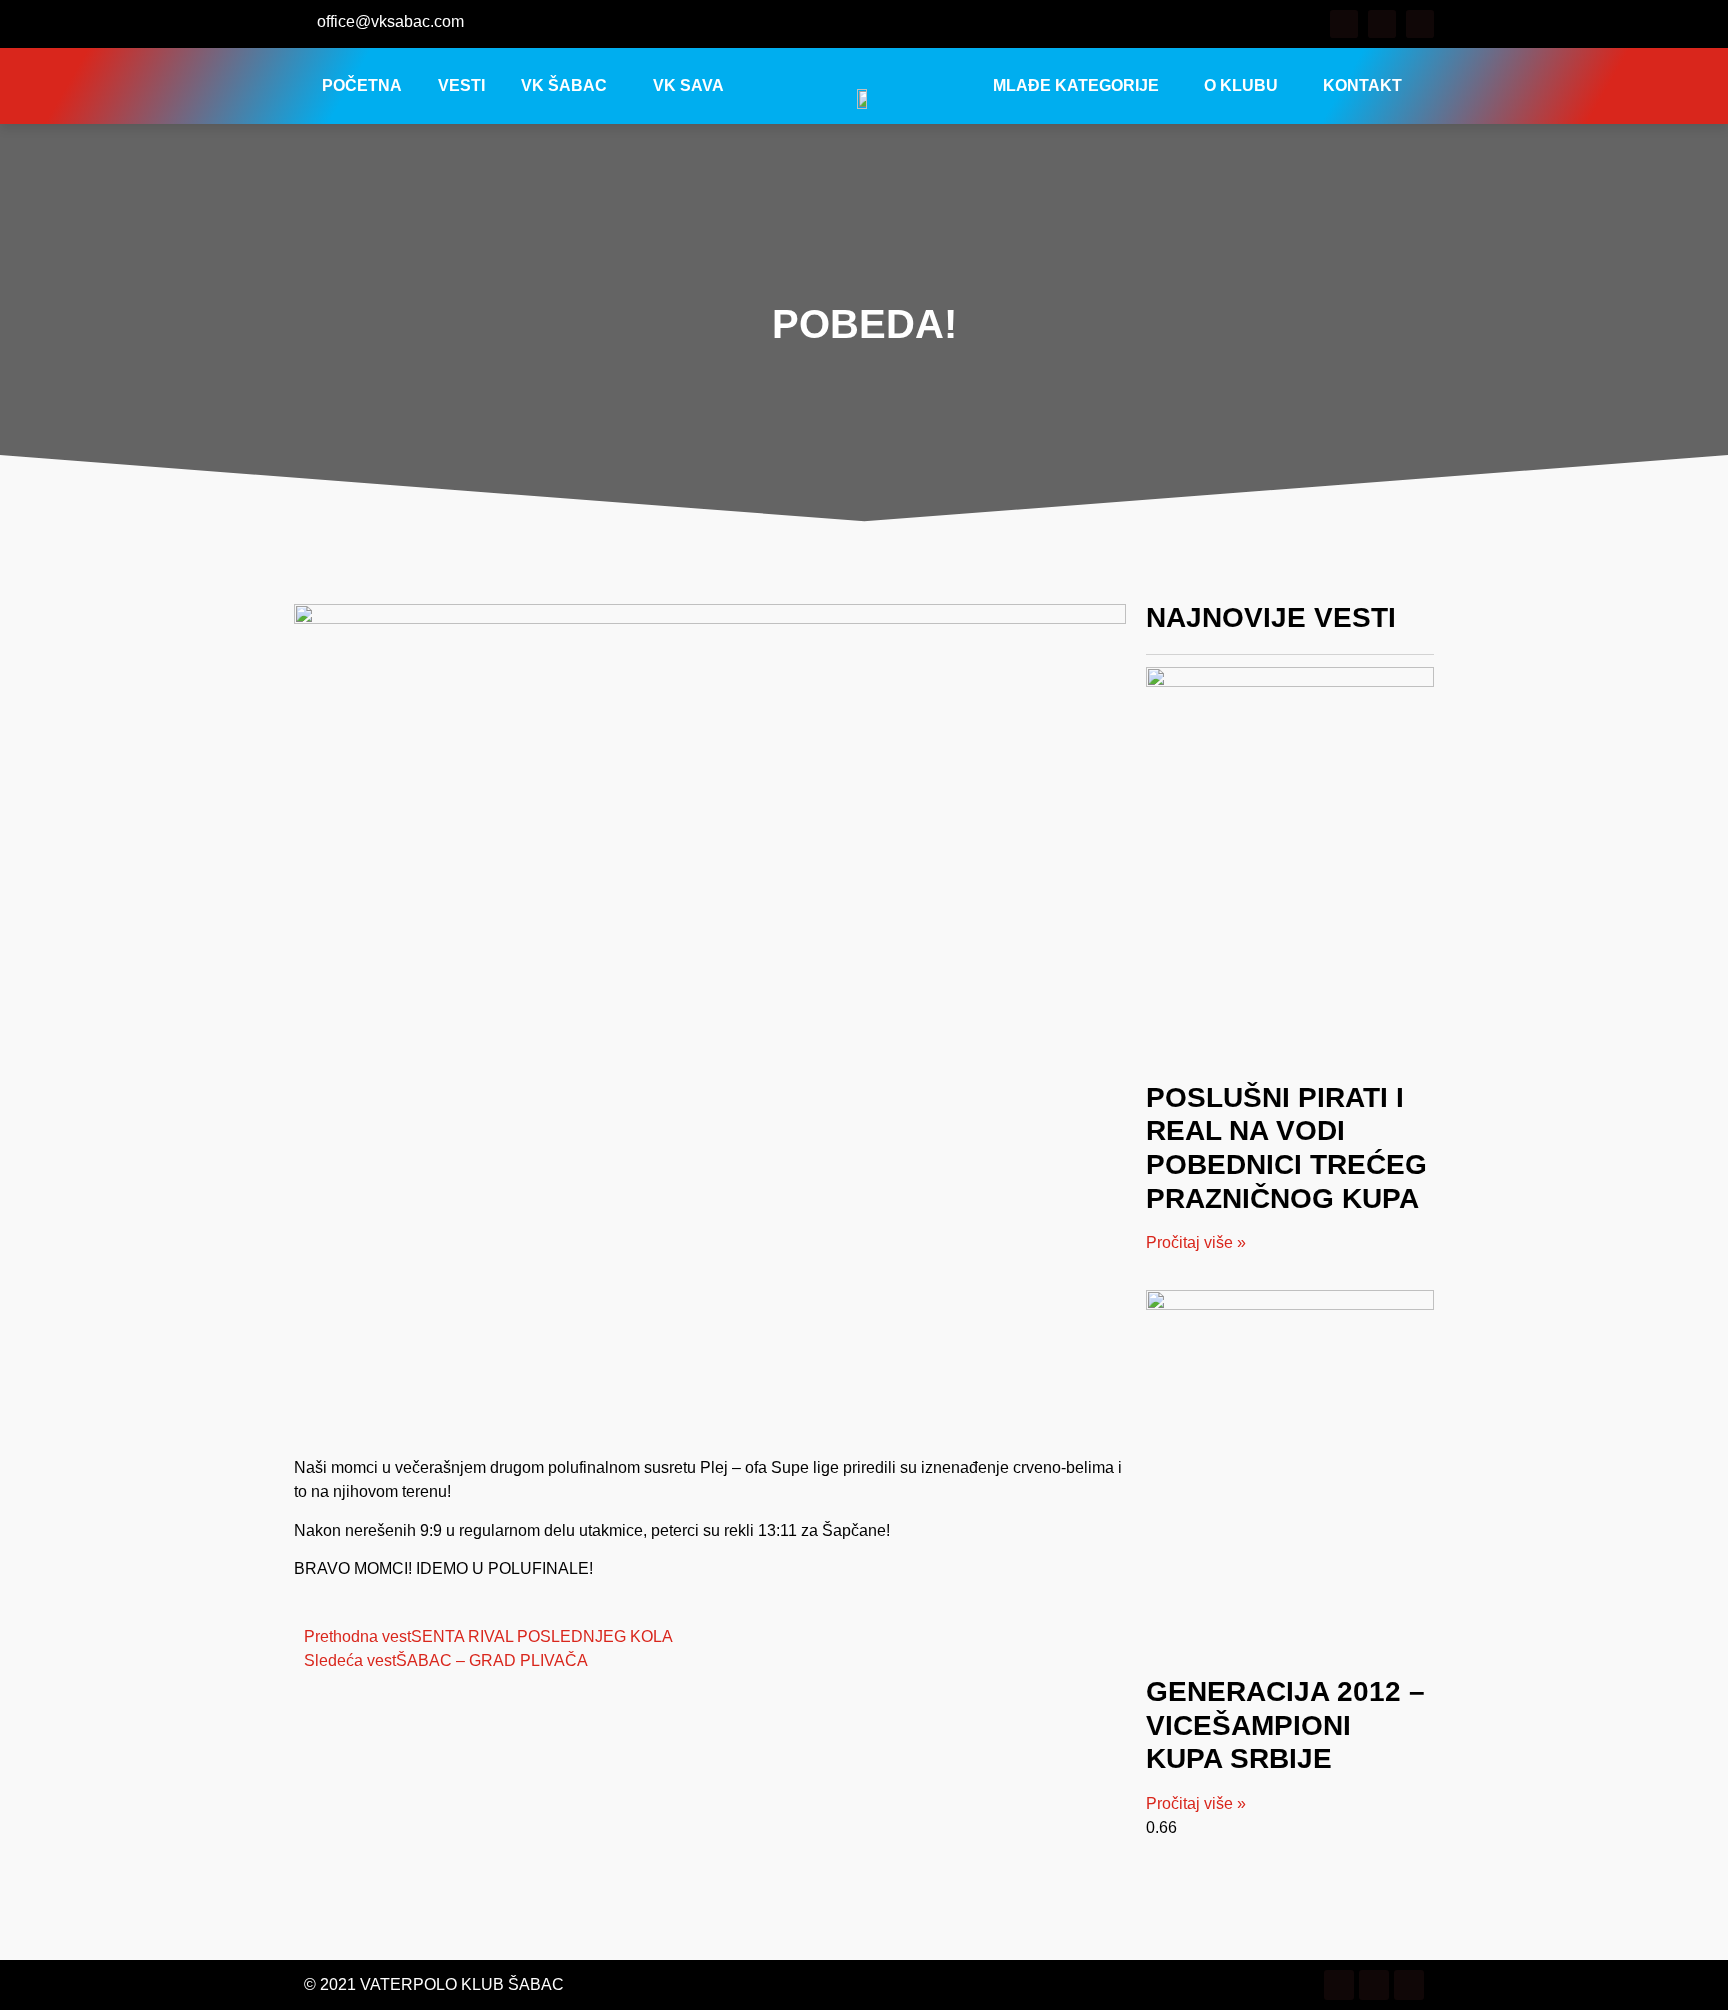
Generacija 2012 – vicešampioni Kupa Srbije (1285, 1725)
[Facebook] (1344, 24)
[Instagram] (1382, 24)
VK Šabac (564, 85)
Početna (362, 85)
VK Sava (688, 85)
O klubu (1241, 85)
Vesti (461, 85)
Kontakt (1362, 85)
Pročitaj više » (1196, 1242)
